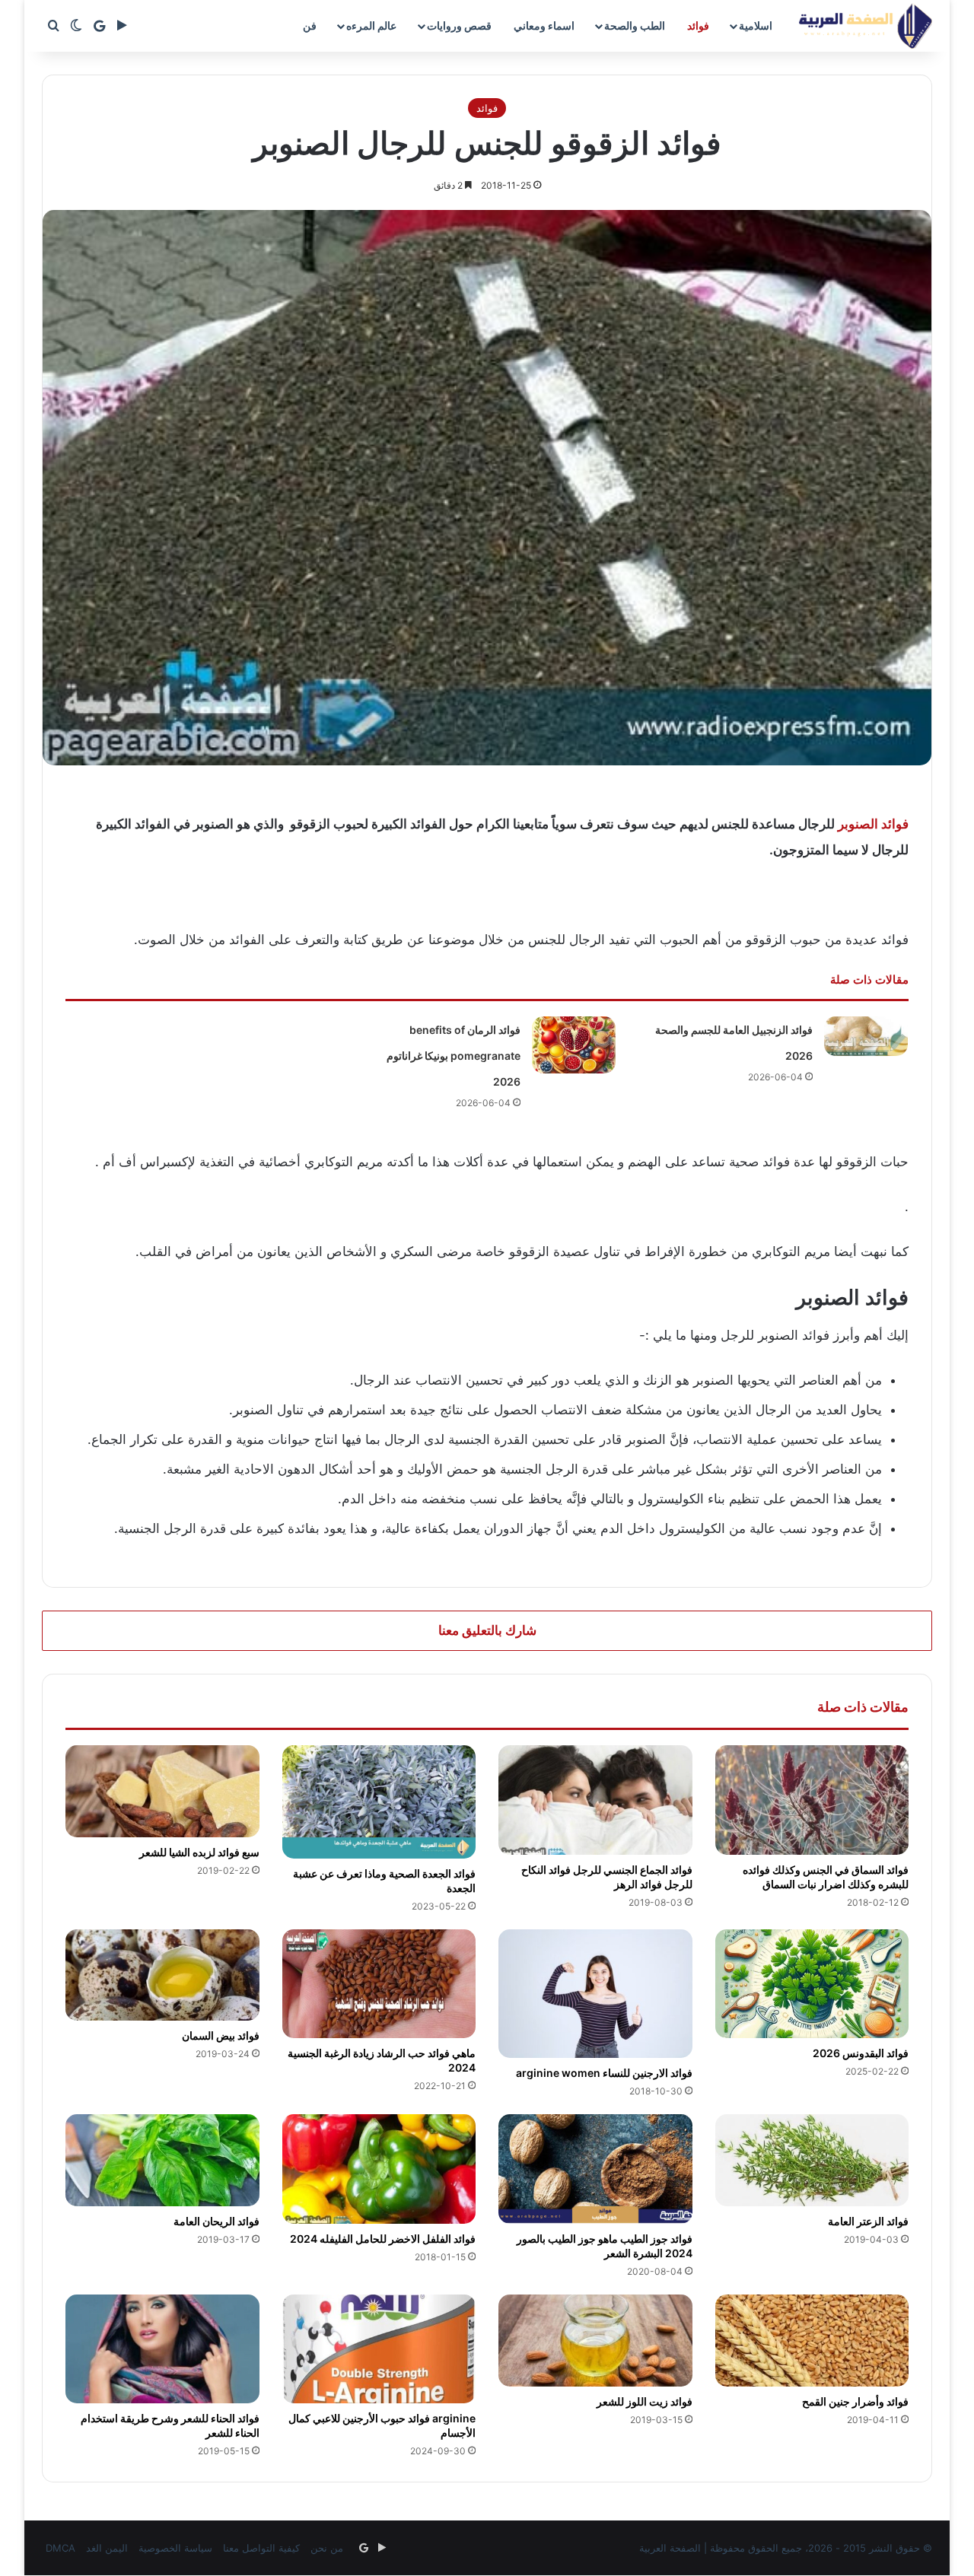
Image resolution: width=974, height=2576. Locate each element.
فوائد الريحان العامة (216, 2221)
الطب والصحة (635, 25)
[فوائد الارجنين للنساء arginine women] (595, 1994)
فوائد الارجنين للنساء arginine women (604, 2073)
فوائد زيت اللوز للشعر (645, 2401)
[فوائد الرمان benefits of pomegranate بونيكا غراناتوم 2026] (574, 1045)
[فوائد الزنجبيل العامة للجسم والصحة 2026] (866, 1036)
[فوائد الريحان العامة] (162, 2160)
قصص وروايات (459, 25)
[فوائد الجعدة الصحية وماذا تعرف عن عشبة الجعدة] (379, 1802)
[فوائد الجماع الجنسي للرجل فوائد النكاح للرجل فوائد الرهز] (595, 1800)
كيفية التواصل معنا (261, 2548)
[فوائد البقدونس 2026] (812, 1984)
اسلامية (756, 25)
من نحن (327, 2548)
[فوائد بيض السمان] (162, 1975)
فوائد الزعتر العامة (868, 2221)
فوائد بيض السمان (221, 2035)
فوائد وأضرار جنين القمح (855, 2401)
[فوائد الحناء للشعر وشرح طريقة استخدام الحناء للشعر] (162, 2349)
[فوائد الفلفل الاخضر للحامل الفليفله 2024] (379, 2169)
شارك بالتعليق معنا (487, 1630)
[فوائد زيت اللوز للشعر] (595, 2341)
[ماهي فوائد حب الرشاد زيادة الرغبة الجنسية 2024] (379, 1984)
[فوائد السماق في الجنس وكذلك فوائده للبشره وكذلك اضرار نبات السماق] (812, 1800)
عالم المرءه (371, 25)
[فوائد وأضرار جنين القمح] (812, 2341)
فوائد (698, 25)
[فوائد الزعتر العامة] (812, 2160)
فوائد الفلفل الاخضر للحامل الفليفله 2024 (383, 2239)
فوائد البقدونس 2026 (861, 2053)
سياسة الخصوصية (175, 2548)
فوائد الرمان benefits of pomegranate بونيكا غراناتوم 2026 (454, 1056)
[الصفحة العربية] (866, 26)
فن (310, 25)
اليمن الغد (107, 2548)
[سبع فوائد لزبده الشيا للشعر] (162, 1791)
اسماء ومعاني (544, 25)
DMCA (60, 2548)
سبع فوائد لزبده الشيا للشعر (199, 1852)
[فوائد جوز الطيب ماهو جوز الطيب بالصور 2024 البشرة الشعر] (595, 2169)
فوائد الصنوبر (873, 824)
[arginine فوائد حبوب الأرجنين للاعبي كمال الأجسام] (379, 2349)
